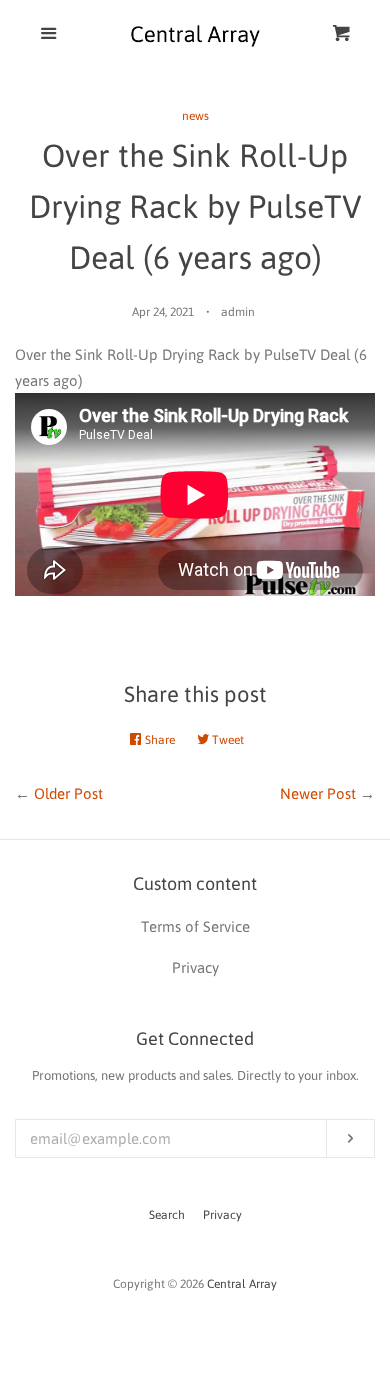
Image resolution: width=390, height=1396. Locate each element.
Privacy (222, 1215)
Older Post (68, 793)
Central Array (242, 1284)
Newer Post (318, 793)
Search (167, 1215)
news (195, 116)
